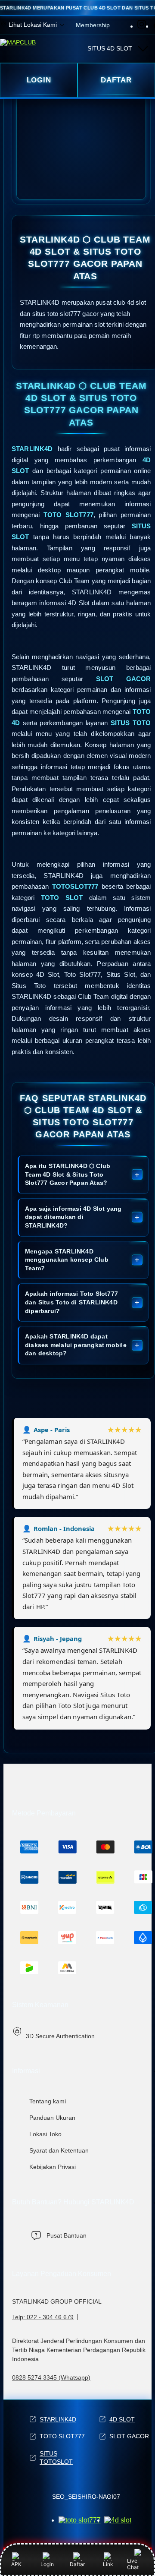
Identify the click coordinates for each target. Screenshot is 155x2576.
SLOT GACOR (129, 2436)
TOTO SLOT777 (62, 2436)
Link (108, 2564)
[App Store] (80, 2520)
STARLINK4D (58, 2419)
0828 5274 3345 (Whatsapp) (51, 2377)
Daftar (77, 2564)
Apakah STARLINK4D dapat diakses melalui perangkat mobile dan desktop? (76, 1345)
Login (47, 2564)
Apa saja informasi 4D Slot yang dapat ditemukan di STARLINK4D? (73, 1217)
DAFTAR (116, 80)
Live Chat (133, 2564)
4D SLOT (122, 2419)
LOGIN (39, 80)
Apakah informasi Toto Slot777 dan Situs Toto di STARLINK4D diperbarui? (71, 1302)
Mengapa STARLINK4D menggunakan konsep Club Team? (67, 1260)
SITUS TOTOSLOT (56, 2458)
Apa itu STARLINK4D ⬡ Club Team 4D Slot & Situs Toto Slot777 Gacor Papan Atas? (68, 1174)
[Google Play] (118, 2520)
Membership (93, 25)
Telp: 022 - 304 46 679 (43, 2317)
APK (16, 2564)
